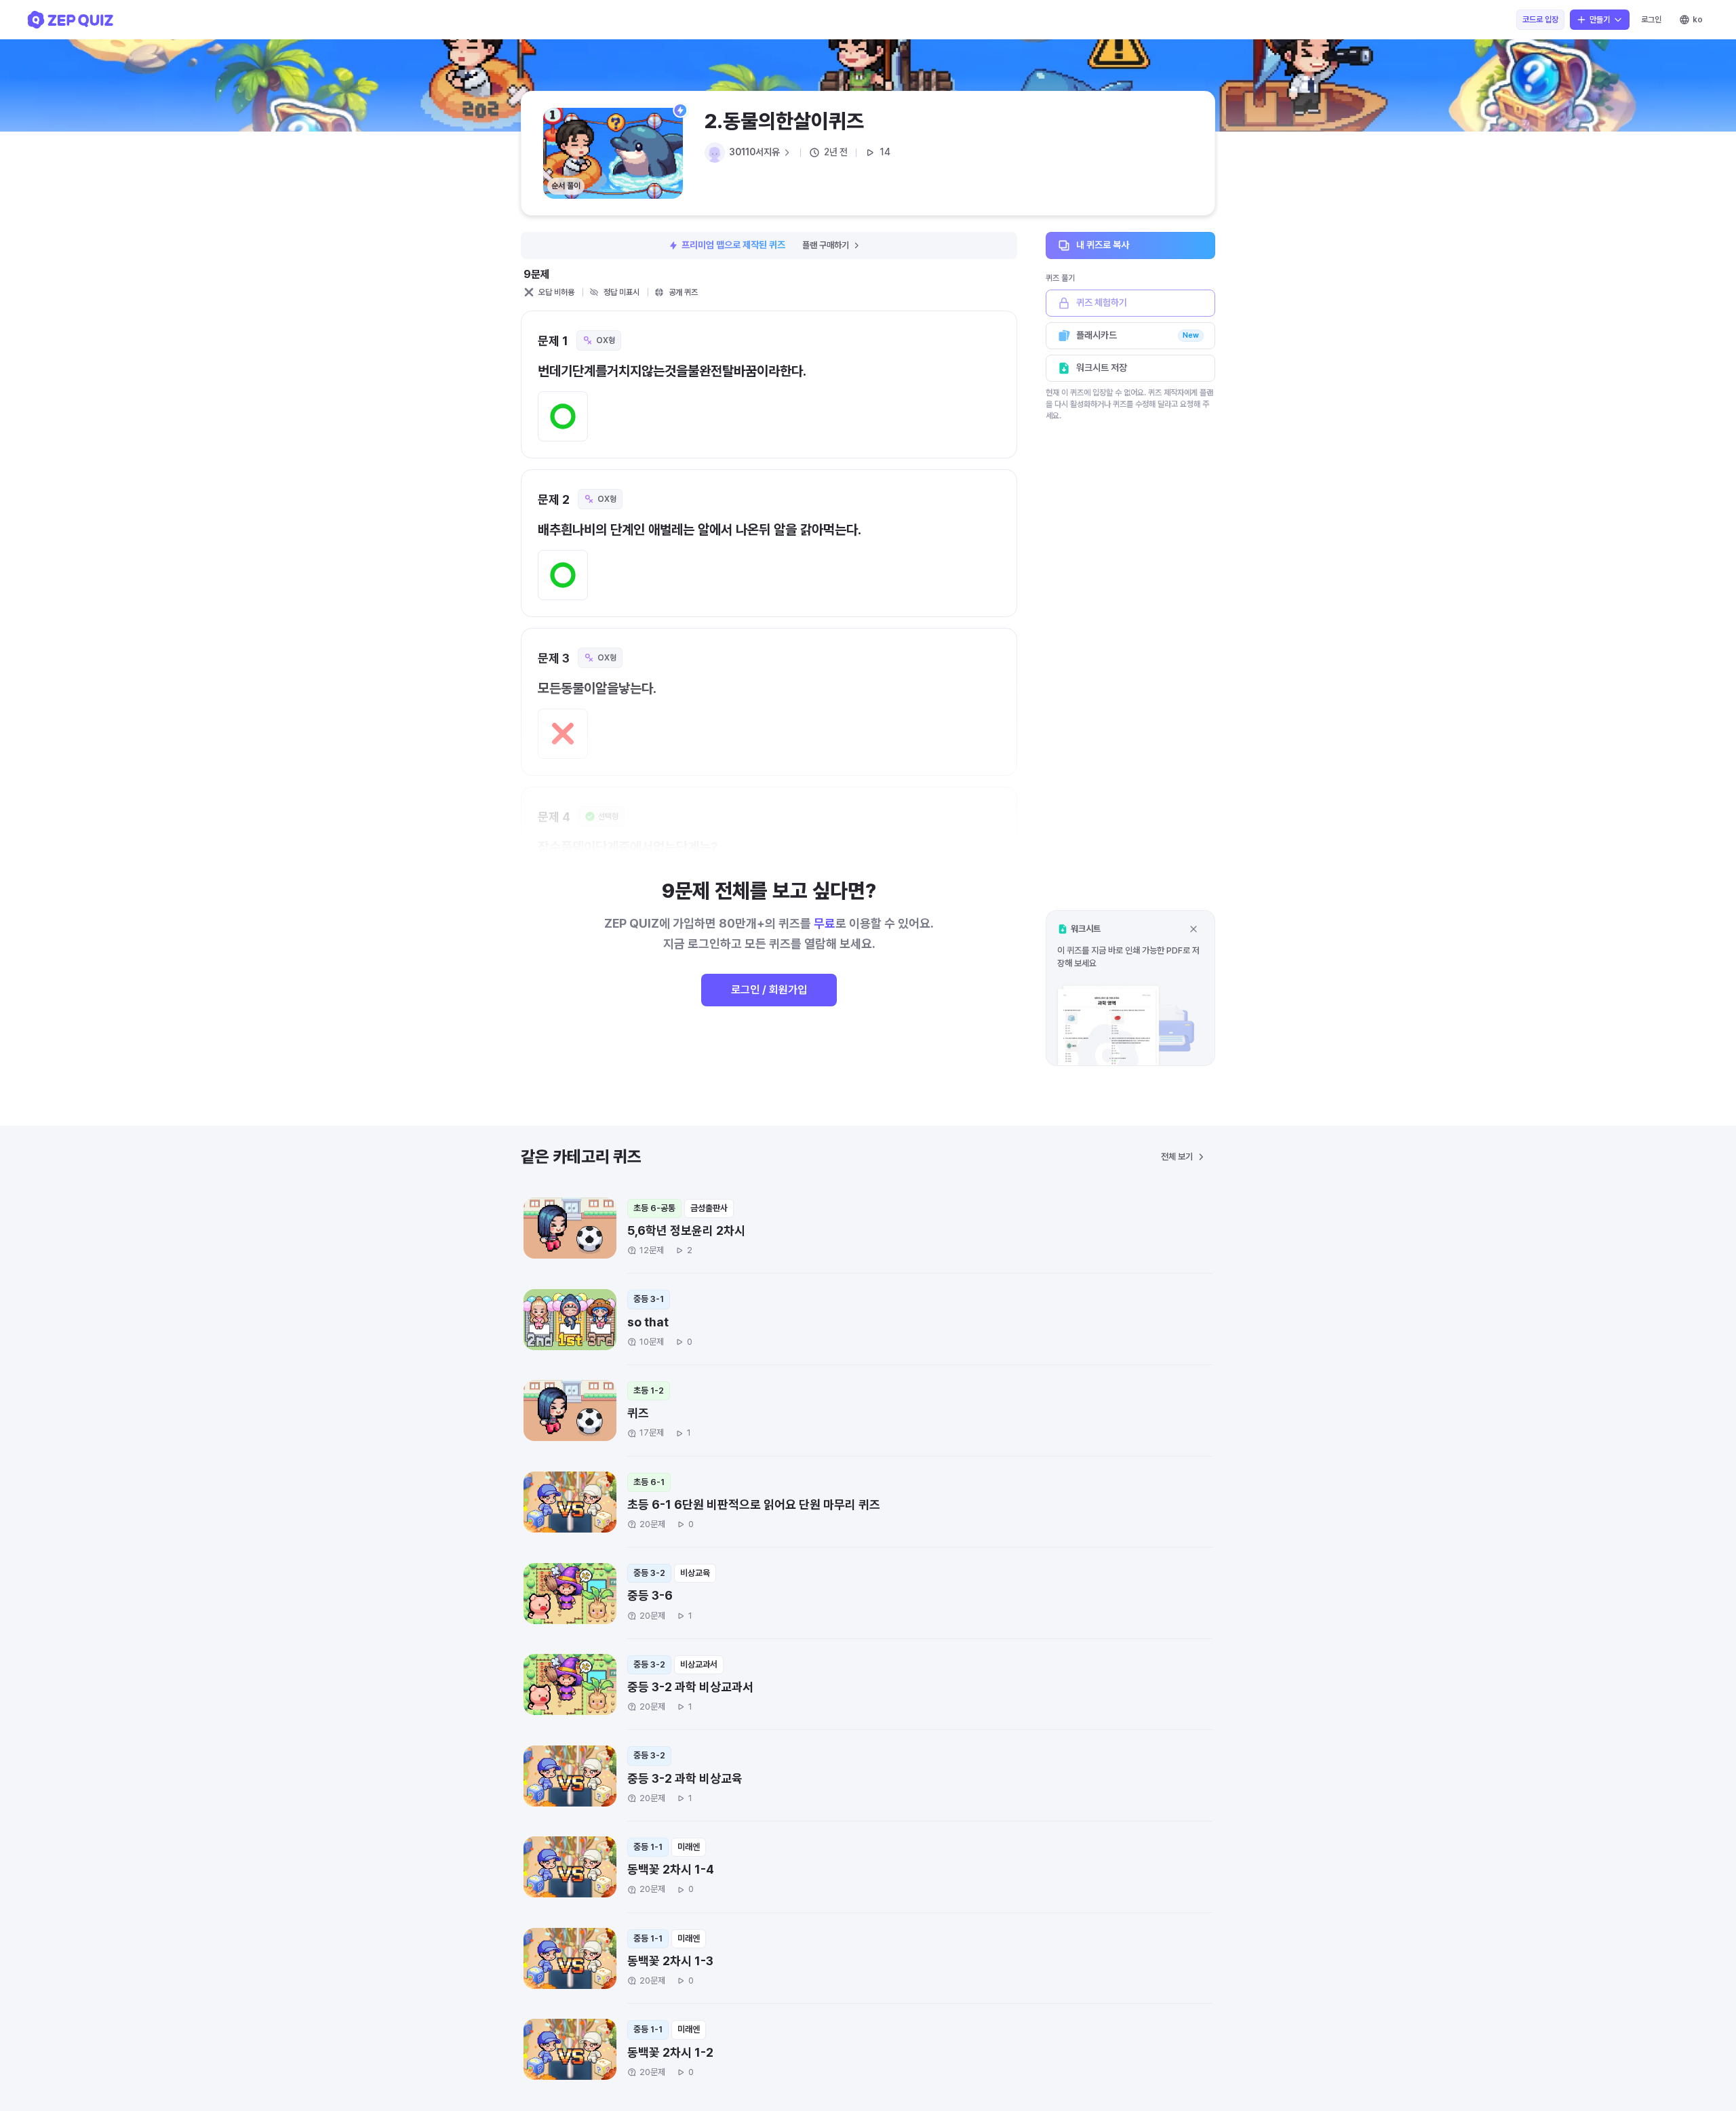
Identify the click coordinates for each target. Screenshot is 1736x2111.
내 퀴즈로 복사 (1103, 245)
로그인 (1651, 20)
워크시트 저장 (1102, 368)
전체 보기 (1177, 1157)
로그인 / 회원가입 (769, 990)
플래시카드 (1138, 335)
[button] (1130, 988)
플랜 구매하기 (826, 245)
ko (1698, 20)
